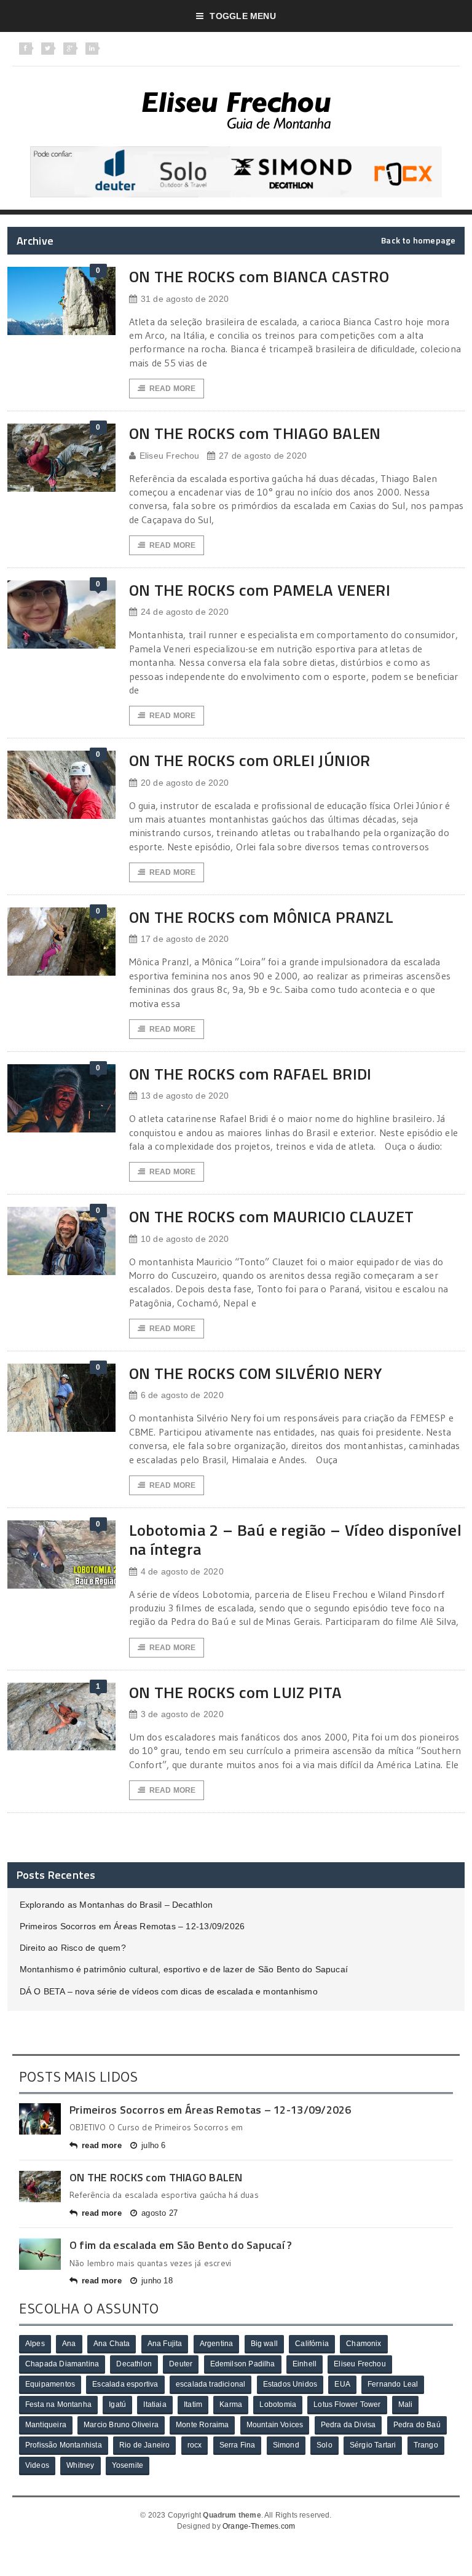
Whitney (80, 2465)
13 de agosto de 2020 (185, 1096)
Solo (324, 2445)
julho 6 (153, 2145)
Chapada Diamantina (62, 2364)
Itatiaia (155, 2404)
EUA (342, 2384)
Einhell (305, 2364)
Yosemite (128, 2465)
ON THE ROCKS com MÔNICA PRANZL (262, 917)
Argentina (217, 2344)
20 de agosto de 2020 (185, 783)
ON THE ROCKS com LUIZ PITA (236, 1692)
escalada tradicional (211, 2384)
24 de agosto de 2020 (185, 612)
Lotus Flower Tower (347, 2404)
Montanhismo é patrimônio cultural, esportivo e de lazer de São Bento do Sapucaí (184, 1969)
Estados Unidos (290, 2384)
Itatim (193, 2404)
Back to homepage (418, 240)
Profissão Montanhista (64, 2445)
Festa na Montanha (58, 2404)
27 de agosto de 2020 (263, 456)
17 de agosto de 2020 (185, 939)
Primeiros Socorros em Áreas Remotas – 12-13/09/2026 (132, 1926)
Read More (173, 389)
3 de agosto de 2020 (182, 1714)
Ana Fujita (165, 2344)
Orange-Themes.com (259, 2526)
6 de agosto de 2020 (182, 1395)
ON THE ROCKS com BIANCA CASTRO (259, 276)
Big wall (264, 2344)
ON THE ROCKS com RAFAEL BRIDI (250, 1074)
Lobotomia (278, 2404)
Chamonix (364, 2344)
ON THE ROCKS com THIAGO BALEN (255, 433)
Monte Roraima (202, 2425)
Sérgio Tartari (373, 2445)
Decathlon (134, 2364)
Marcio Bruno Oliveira (121, 2425)
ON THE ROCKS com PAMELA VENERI (260, 590)
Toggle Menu (242, 16)
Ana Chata (112, 2344)
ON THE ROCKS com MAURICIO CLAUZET (272, 1216)
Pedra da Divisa (348, 2425)
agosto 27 (159, 2213)
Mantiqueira (46, 2425)
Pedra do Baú (417, 2425)
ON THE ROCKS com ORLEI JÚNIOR (250, 760)
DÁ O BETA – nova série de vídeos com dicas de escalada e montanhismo (169, 1991)
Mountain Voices (275, 2425)
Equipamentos (50, 2384)
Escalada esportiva (125, 2384)
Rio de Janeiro (145, 2445)
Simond (286, 2445)
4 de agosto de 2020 (182, 1571)
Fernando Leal (393, 2384)
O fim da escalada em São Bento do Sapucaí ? (181, 2245)
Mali (406, 2404)
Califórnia (312, 2344)
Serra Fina (238, 2445)
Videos (37, 2465)
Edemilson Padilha (243, 2364)
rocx (195, 2445)
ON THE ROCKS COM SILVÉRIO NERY (256, 1373)
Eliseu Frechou (170, 456)
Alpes (35, 2344)
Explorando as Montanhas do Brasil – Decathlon (116, 1905)
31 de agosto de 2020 (185, 299)
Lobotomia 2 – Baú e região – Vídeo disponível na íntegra (296, 1539)
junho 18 (157, 2281)
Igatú (117, 2404)
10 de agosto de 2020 (185, 1239)
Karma (231, 2404)
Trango (426, 2445)
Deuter (181, 2364)
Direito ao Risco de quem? (73, 1948)
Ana (69, 2344)
